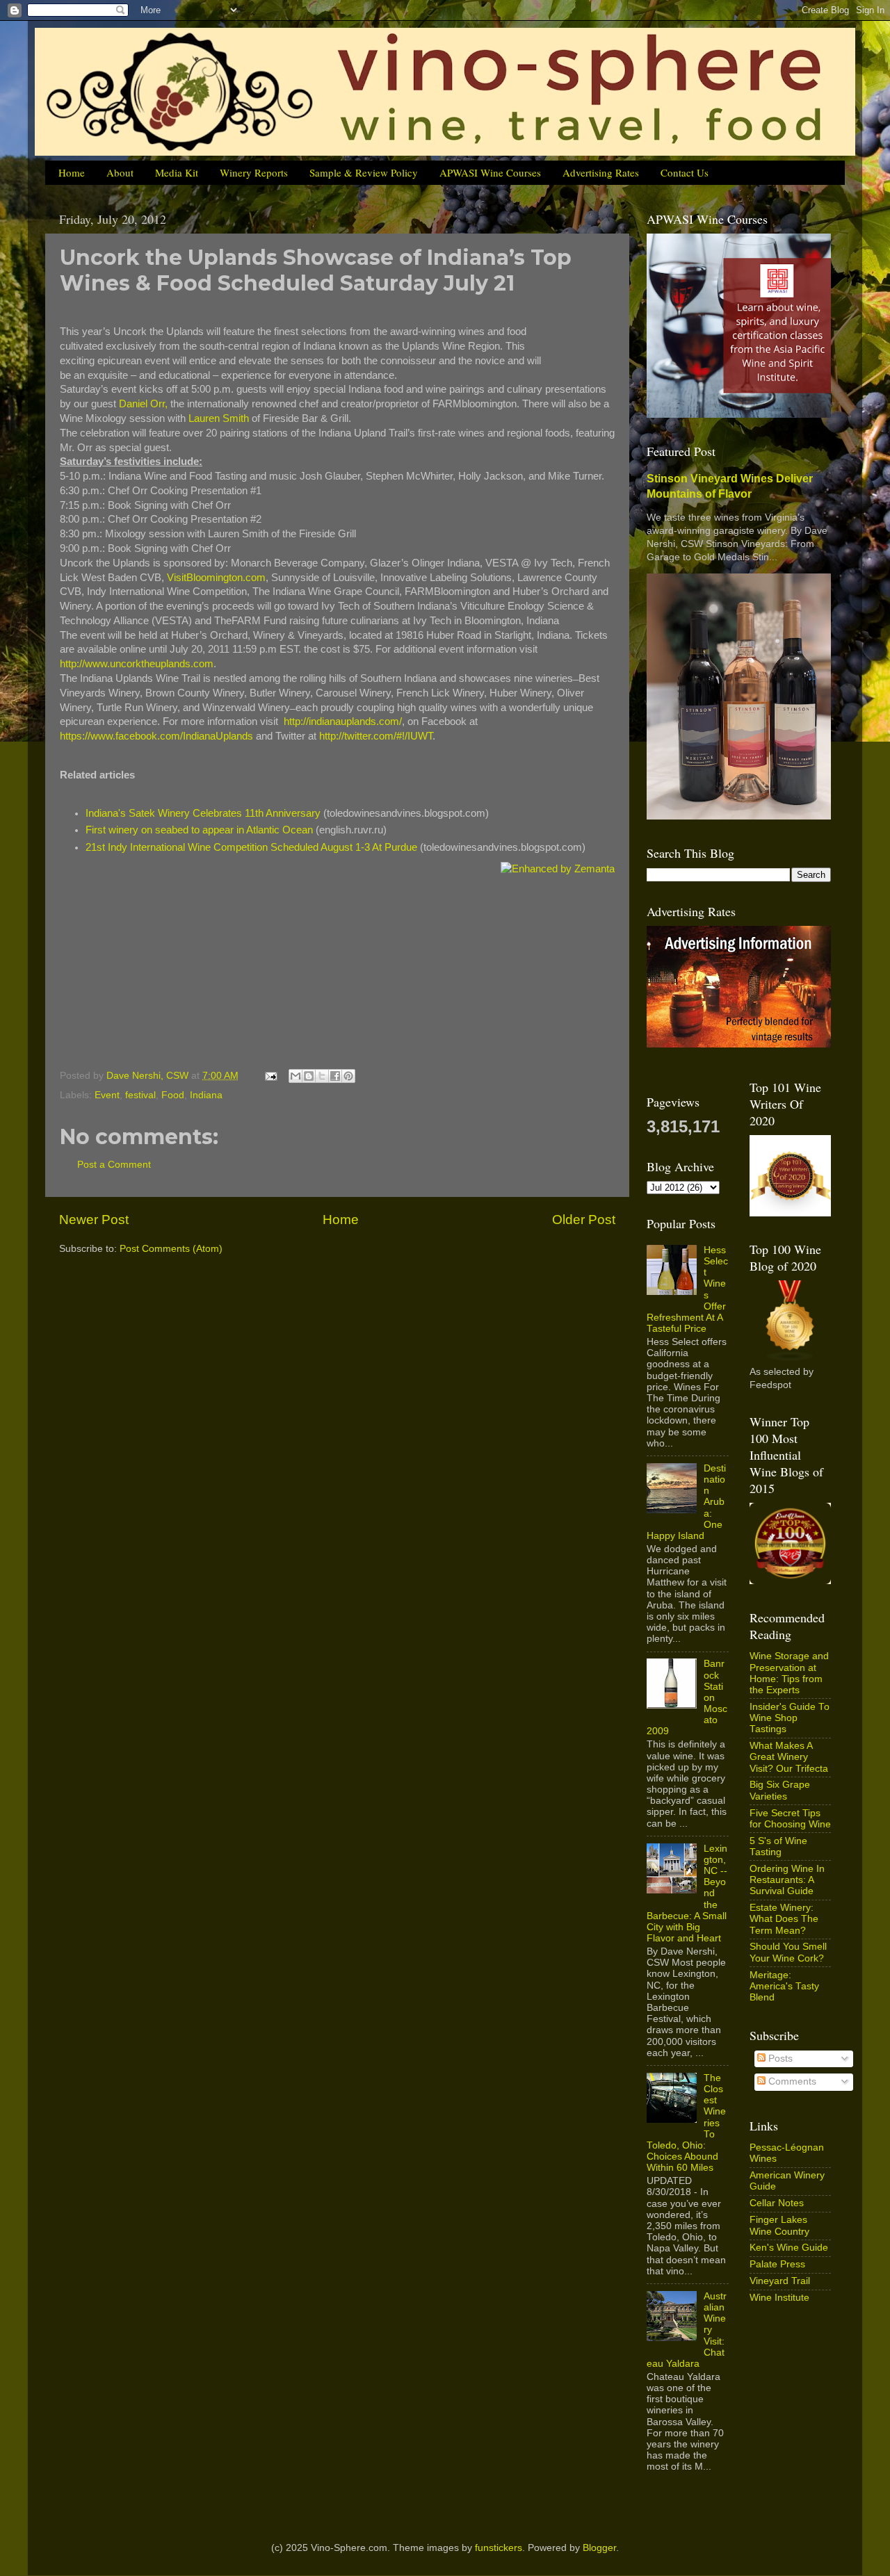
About (120, 172)
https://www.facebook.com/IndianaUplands (156, 736)
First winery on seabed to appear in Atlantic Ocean (199, 830)
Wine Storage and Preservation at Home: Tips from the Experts (789, 1673)
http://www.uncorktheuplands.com (137, 664)
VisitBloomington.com (216, 578)
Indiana (206, 1095)
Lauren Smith (219, 418)
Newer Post (94, 1220)
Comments (791, 2081)
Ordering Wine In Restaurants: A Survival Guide (787, 1880)
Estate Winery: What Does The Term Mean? (784, 1919)
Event (107, 1095)
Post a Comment (114, 1165)
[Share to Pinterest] (348, 1076)
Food (173, 1095)
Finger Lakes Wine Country (779, 2225)
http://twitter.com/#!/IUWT (376, 736)
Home (72, 172)
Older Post (584, 1220)
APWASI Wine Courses (490, 172)
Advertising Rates (601, 172)
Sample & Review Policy (364, 172)
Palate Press (777, 2264)
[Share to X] (322, 1076)
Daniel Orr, (143, 404)
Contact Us (685, 172)
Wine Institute (779, 2298)
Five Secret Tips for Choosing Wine (790, 1819)
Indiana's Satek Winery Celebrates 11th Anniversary (203, 813)
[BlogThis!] (309, 1076)
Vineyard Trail (780, 2281)
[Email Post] (270, 1076)
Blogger (599, 2548)
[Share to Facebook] (335, 1076)
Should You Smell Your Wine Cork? (788, 1952)
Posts (779, 2059)
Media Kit (177, 172)
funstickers (499, 2548)
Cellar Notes (777, 2203)
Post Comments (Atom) (171, 1249)
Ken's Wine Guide (789, 2248)
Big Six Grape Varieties (780, 1790)
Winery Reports (254, 172)
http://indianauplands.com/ (343, 722)
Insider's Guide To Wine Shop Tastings (790, 1718)
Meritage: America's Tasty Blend (784, 1986)
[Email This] (296, 1076)
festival (140, 1095)
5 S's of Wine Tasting (778, 1847)
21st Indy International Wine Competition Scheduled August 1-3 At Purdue (251, 847)
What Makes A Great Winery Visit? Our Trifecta (789, 1757)
